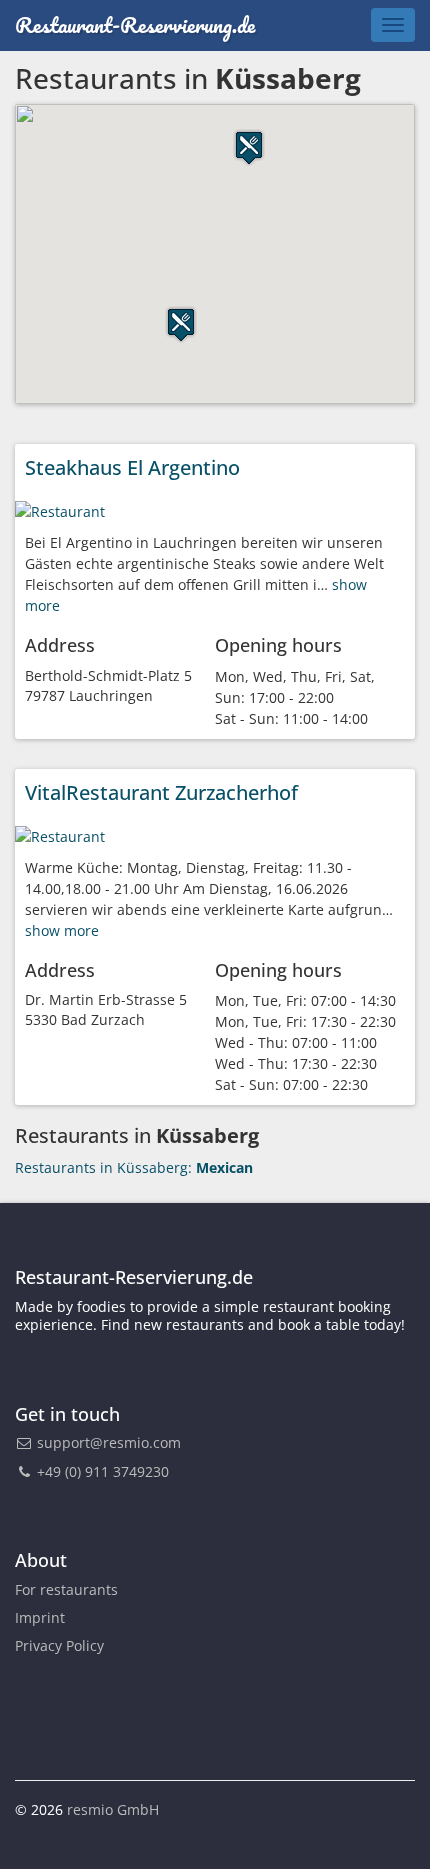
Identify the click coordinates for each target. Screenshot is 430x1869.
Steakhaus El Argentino (132, 467)
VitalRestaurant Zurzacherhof (161, 792)
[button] (249, 147)
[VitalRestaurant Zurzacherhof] (60, 834)
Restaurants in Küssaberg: (134, 1167)
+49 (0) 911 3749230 (101, 1471)
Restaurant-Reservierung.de (135, 24)
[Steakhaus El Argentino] (60, 509)
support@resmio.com (109, 1442)
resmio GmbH (113, 1809)
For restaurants (66, 1589)
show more (62, 930)
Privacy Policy (59, 1645)
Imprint (40, 1617)
